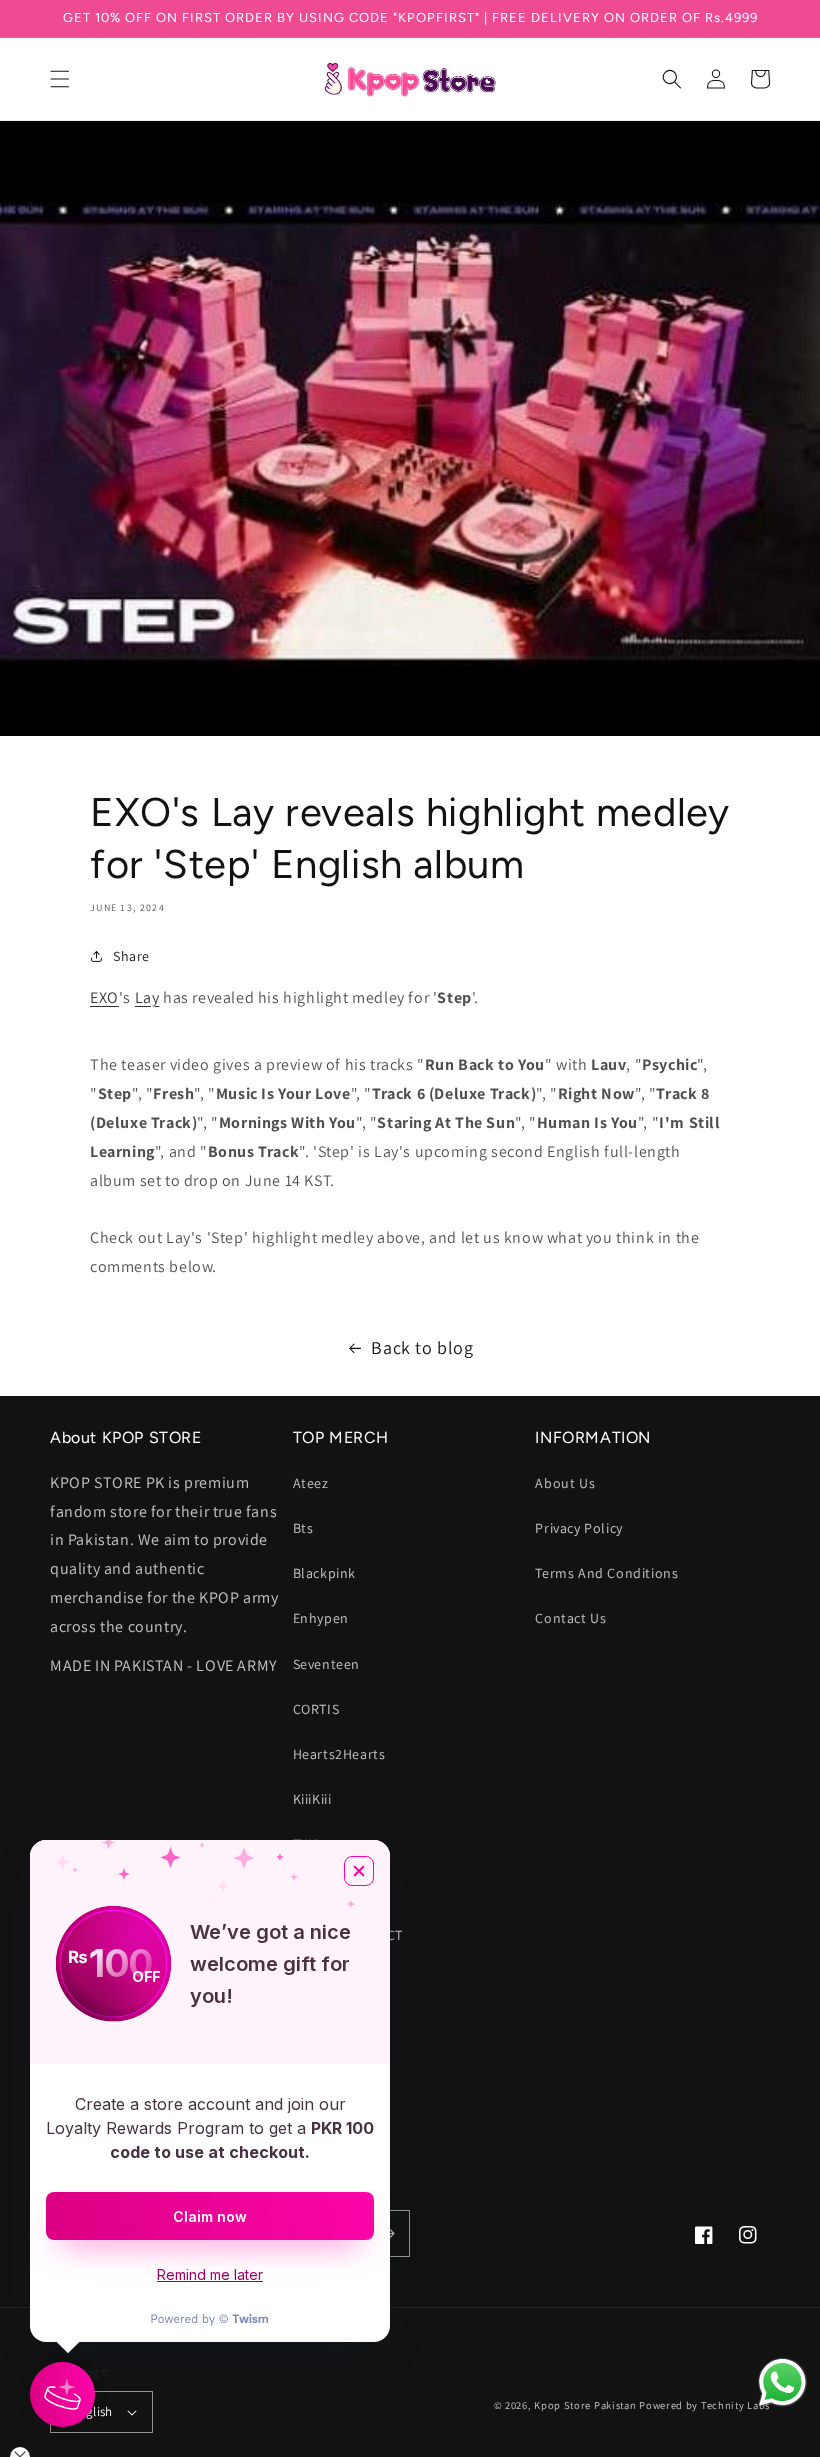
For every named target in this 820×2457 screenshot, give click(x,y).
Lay (147, 997)
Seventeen (326, 1664)
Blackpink (324, 1573)
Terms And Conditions (606, 1573)
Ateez (311, 1483)
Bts (303, 1528)
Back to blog (422, 1347)
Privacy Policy (578, 1528)
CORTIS (316, 1709)
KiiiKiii (312, 1799)
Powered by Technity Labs (704, 2405)
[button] (60, 79)
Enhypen (321, 1618)
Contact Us (570, 1618)
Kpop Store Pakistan (585, 2405)
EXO (104, 997)
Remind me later (210, 2274)
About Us (565, 1483)
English (92, 2411)
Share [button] (131, 956)
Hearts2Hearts (339, 1754)
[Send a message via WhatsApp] (782, 2382)
